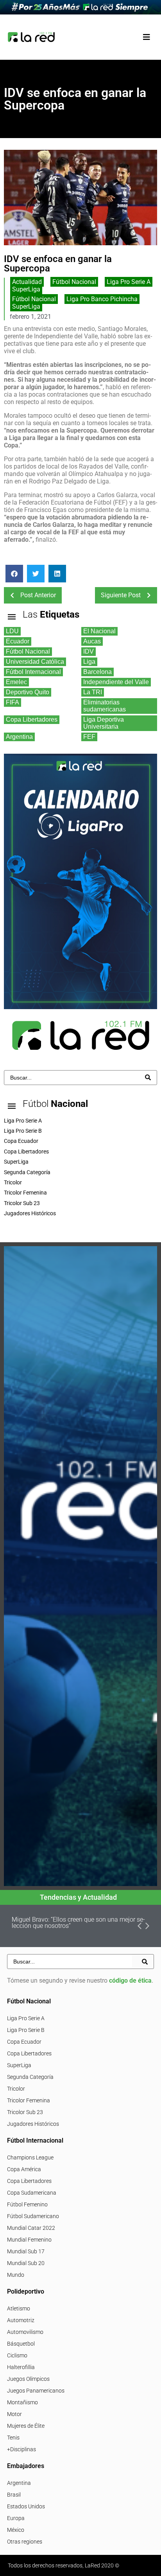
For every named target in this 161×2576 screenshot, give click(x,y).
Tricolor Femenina (29, 2100)
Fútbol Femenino (27, 2204)
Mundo (16, 2275)
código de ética (130, 1981)
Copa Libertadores (29, 2053)
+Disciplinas (21, 2449)
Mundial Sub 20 (26, 2263)
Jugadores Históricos (33, 2124)
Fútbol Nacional (74, 282)
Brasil (14, 2495)
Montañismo (22, 2402)
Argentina (19, 2483)
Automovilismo (25, 2332)
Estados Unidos (26, 2506)
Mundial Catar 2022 (31, 2228)
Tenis (13, 2438)
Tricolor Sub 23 (25, 2112)
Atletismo (19, 2308)
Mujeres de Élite (26, 2426)
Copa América (24, 2169)
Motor (14, 2414)
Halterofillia (21, 2367)
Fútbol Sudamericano (33, 2216)
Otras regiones (25, 2542)
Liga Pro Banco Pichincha (102, 299)
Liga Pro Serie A (129, 282)
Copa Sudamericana (32, 2193)
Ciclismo (17, 2355)
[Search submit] (148, 1077)
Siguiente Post (121, 595)
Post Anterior (38, 595)
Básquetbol (21, 2344)
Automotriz (21, 2320)
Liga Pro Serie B (26, 2030)
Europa (16, 2518)
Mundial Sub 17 (26, 2251)
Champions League (30, 2157)
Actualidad (27, 282)
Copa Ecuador (24, 2042)
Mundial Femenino (29, 2240)
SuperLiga (26, 289)
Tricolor (16, 2089)
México (16, 2530)
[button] (146, 37)
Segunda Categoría (30, 2077)
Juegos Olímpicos (28, 2379)
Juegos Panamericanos (36, 2391)
